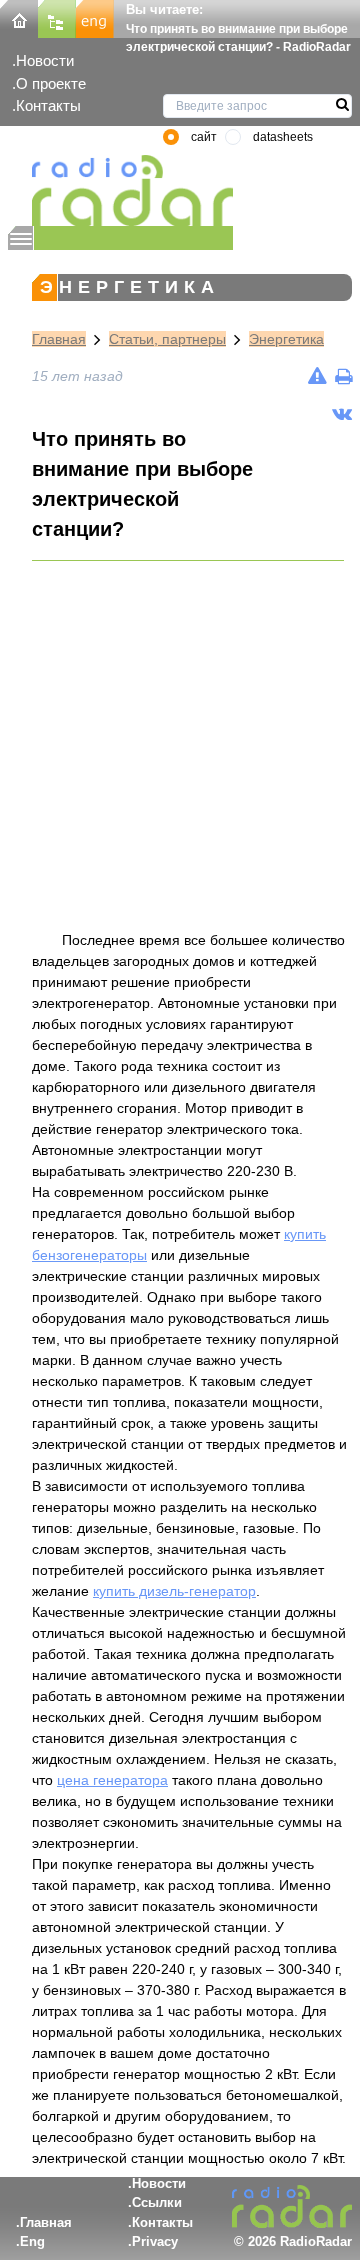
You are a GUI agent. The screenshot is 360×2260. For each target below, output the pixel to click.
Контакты (48, 105)
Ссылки (157, 2202)
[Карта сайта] (57, 17)
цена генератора (112, 1780)
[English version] (95, 17)
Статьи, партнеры (167, 339)
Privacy (155, 2241)
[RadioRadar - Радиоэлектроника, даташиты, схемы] (120, 190)
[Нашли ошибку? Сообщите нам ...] (317, 376)
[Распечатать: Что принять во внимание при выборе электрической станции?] (343, 376)
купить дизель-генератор (174, 1591)
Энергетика (286, 339)
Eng (32, 2241)
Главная (59, 339)
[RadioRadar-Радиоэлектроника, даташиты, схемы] (19, 17)
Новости (45, 60)
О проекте (51, 83)
